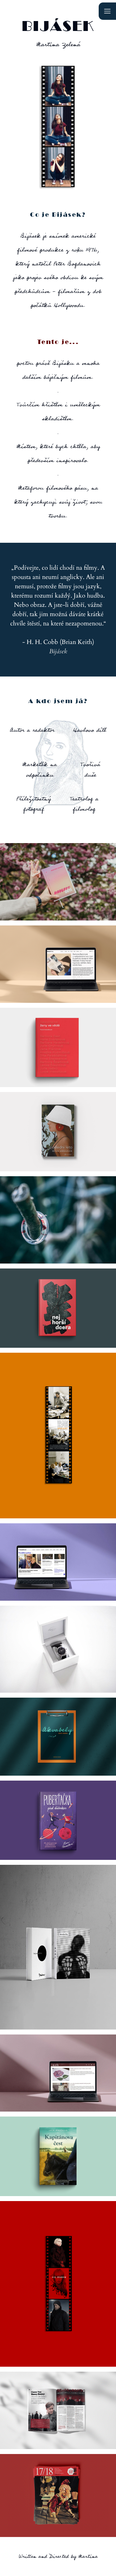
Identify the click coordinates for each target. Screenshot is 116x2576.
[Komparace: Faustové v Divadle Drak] (58, 2495)
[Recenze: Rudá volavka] (58, 2284)
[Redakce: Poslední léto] (58, 1132)
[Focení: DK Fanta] (58, 1220)
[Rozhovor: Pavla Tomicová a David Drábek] (58, 1562)
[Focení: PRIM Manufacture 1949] (58, 1649)
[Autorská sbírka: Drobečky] (58, 1947)
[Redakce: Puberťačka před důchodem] (58, 1820)
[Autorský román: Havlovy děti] (58, 882)
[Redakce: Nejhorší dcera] (58, 1308)
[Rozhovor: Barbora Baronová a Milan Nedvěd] (58, 964)
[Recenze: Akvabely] (58, 1736)
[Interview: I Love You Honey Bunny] (58, 2410)
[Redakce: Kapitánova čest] (58, 2156)
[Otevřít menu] (107, 11)
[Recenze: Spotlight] (58, 1436)
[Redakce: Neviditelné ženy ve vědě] (58, 1047)
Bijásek (58, 26)
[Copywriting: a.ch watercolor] (58, 2073)
